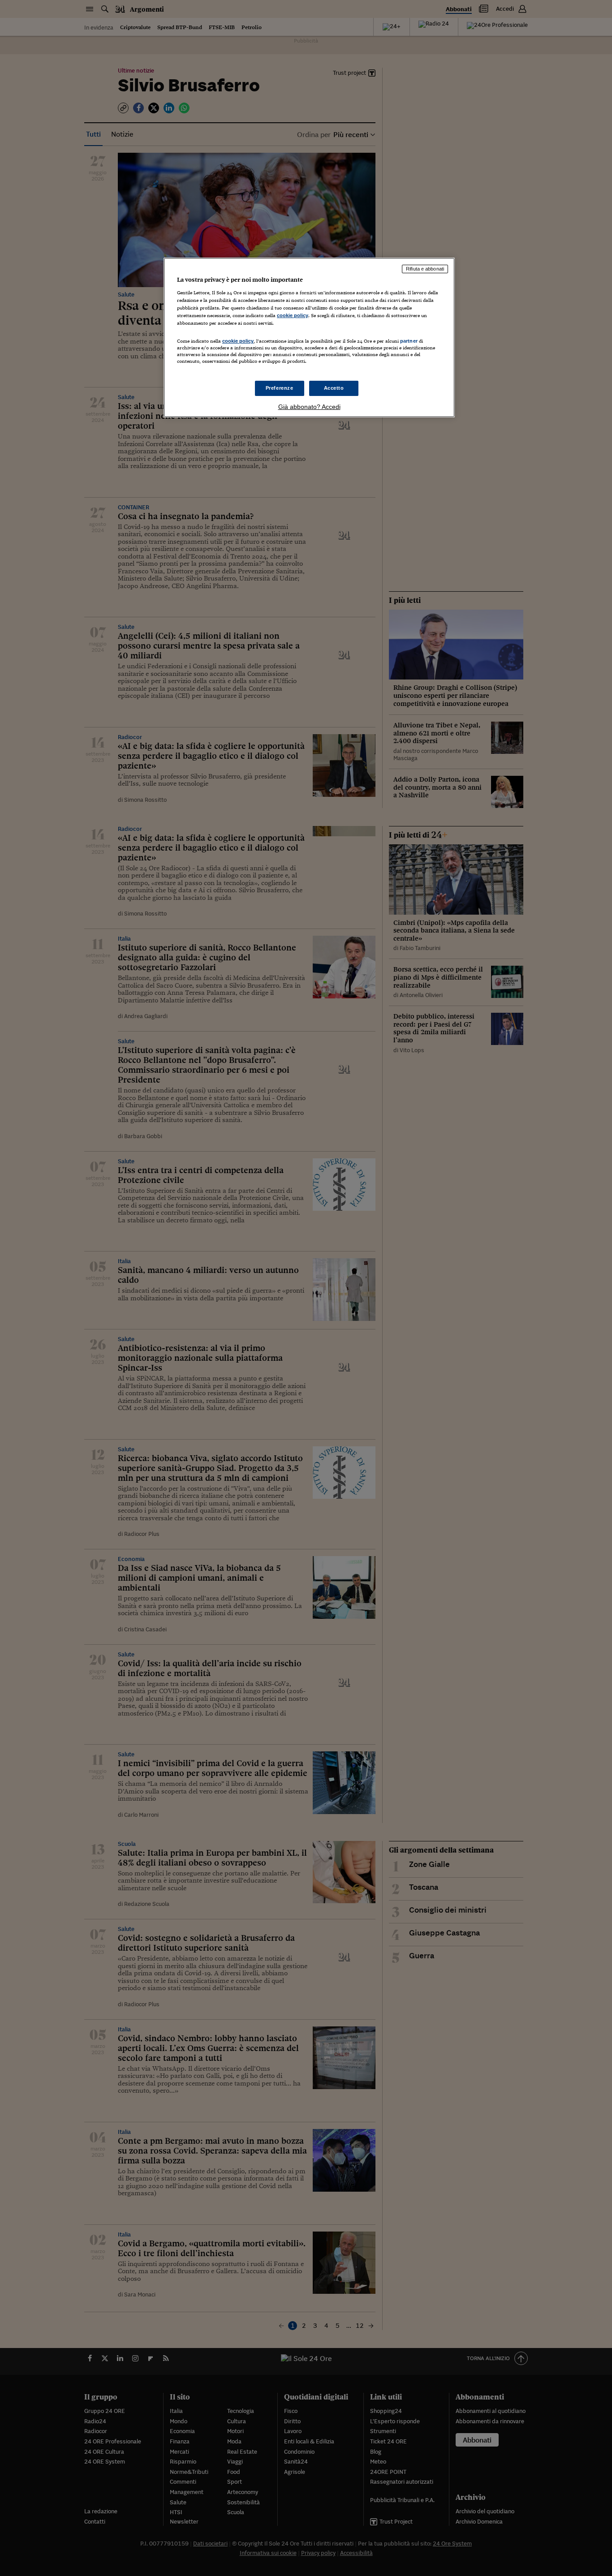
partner (409, 341)
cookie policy (293, 315)
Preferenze (280, 388)
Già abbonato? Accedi (309, 407)
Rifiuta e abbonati (425, 269)
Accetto (334, 388)
